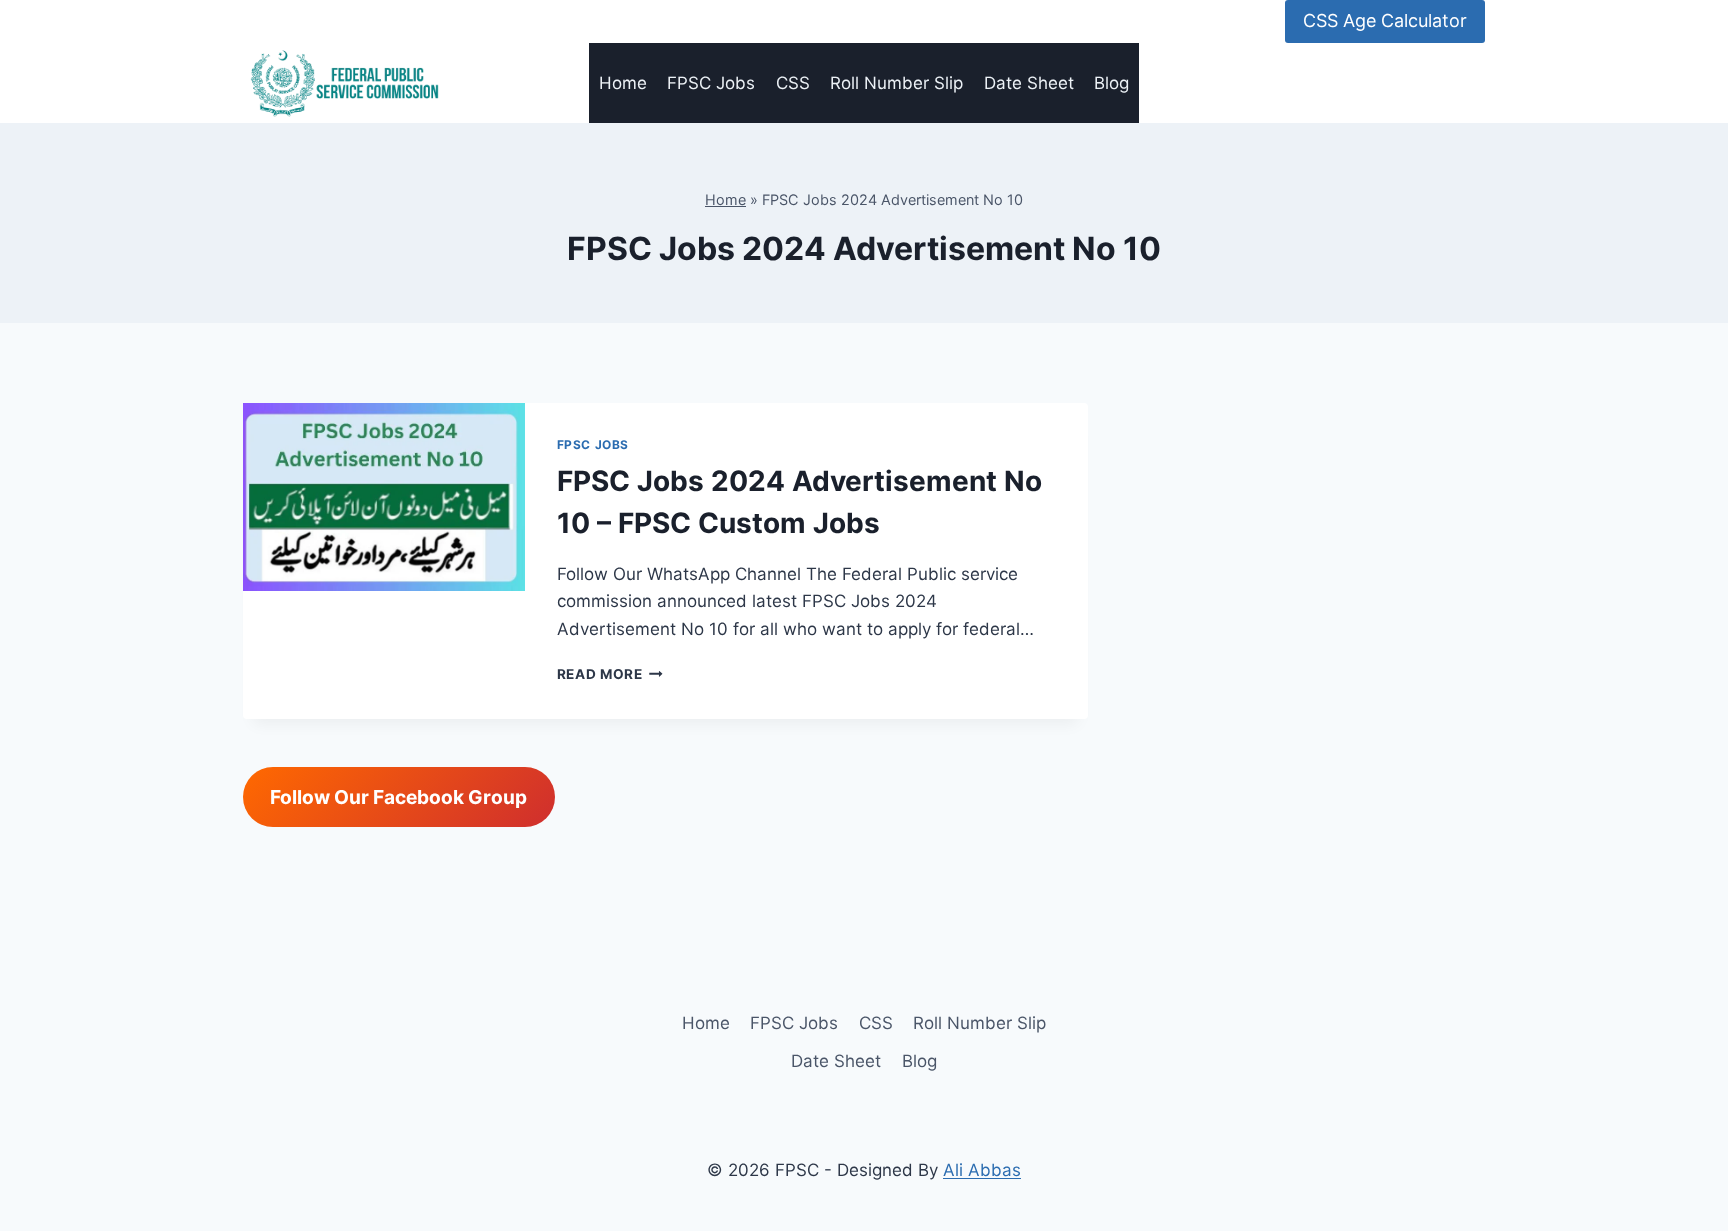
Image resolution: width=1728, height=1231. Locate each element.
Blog (1111, 83)
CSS (793, 83)
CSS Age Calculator (1385, 20)
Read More (610, 674)
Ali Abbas (982, 1170)
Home (623, 83)
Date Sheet (1029, 83)
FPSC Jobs (711, 83)
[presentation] (384, 497)
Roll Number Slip (896, 83)
